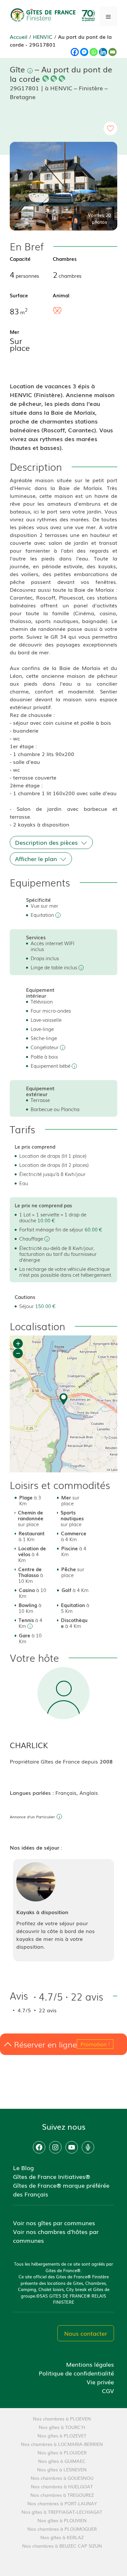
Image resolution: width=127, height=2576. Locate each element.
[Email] (113, 52)
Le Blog (23, 2167)
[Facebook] (75, 52)
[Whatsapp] (94, 52)
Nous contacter (86, 2333)
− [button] (18, 1353)
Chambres (65, 259)
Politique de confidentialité (76, 2373)
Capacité (20, 259)
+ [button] (18, 1343)
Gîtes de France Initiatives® (52, 2176)
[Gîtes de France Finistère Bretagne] (54, 15)
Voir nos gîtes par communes (54, 2223)
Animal (61, 295)
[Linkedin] (103, 52)
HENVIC (43, 37)
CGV (108, 2390)
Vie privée (100, 2382)
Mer (14, 332)
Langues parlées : (33, 1793)
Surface (19, 295)
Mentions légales (90, 2364)
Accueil (19, 37)
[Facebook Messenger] (84, 52)
